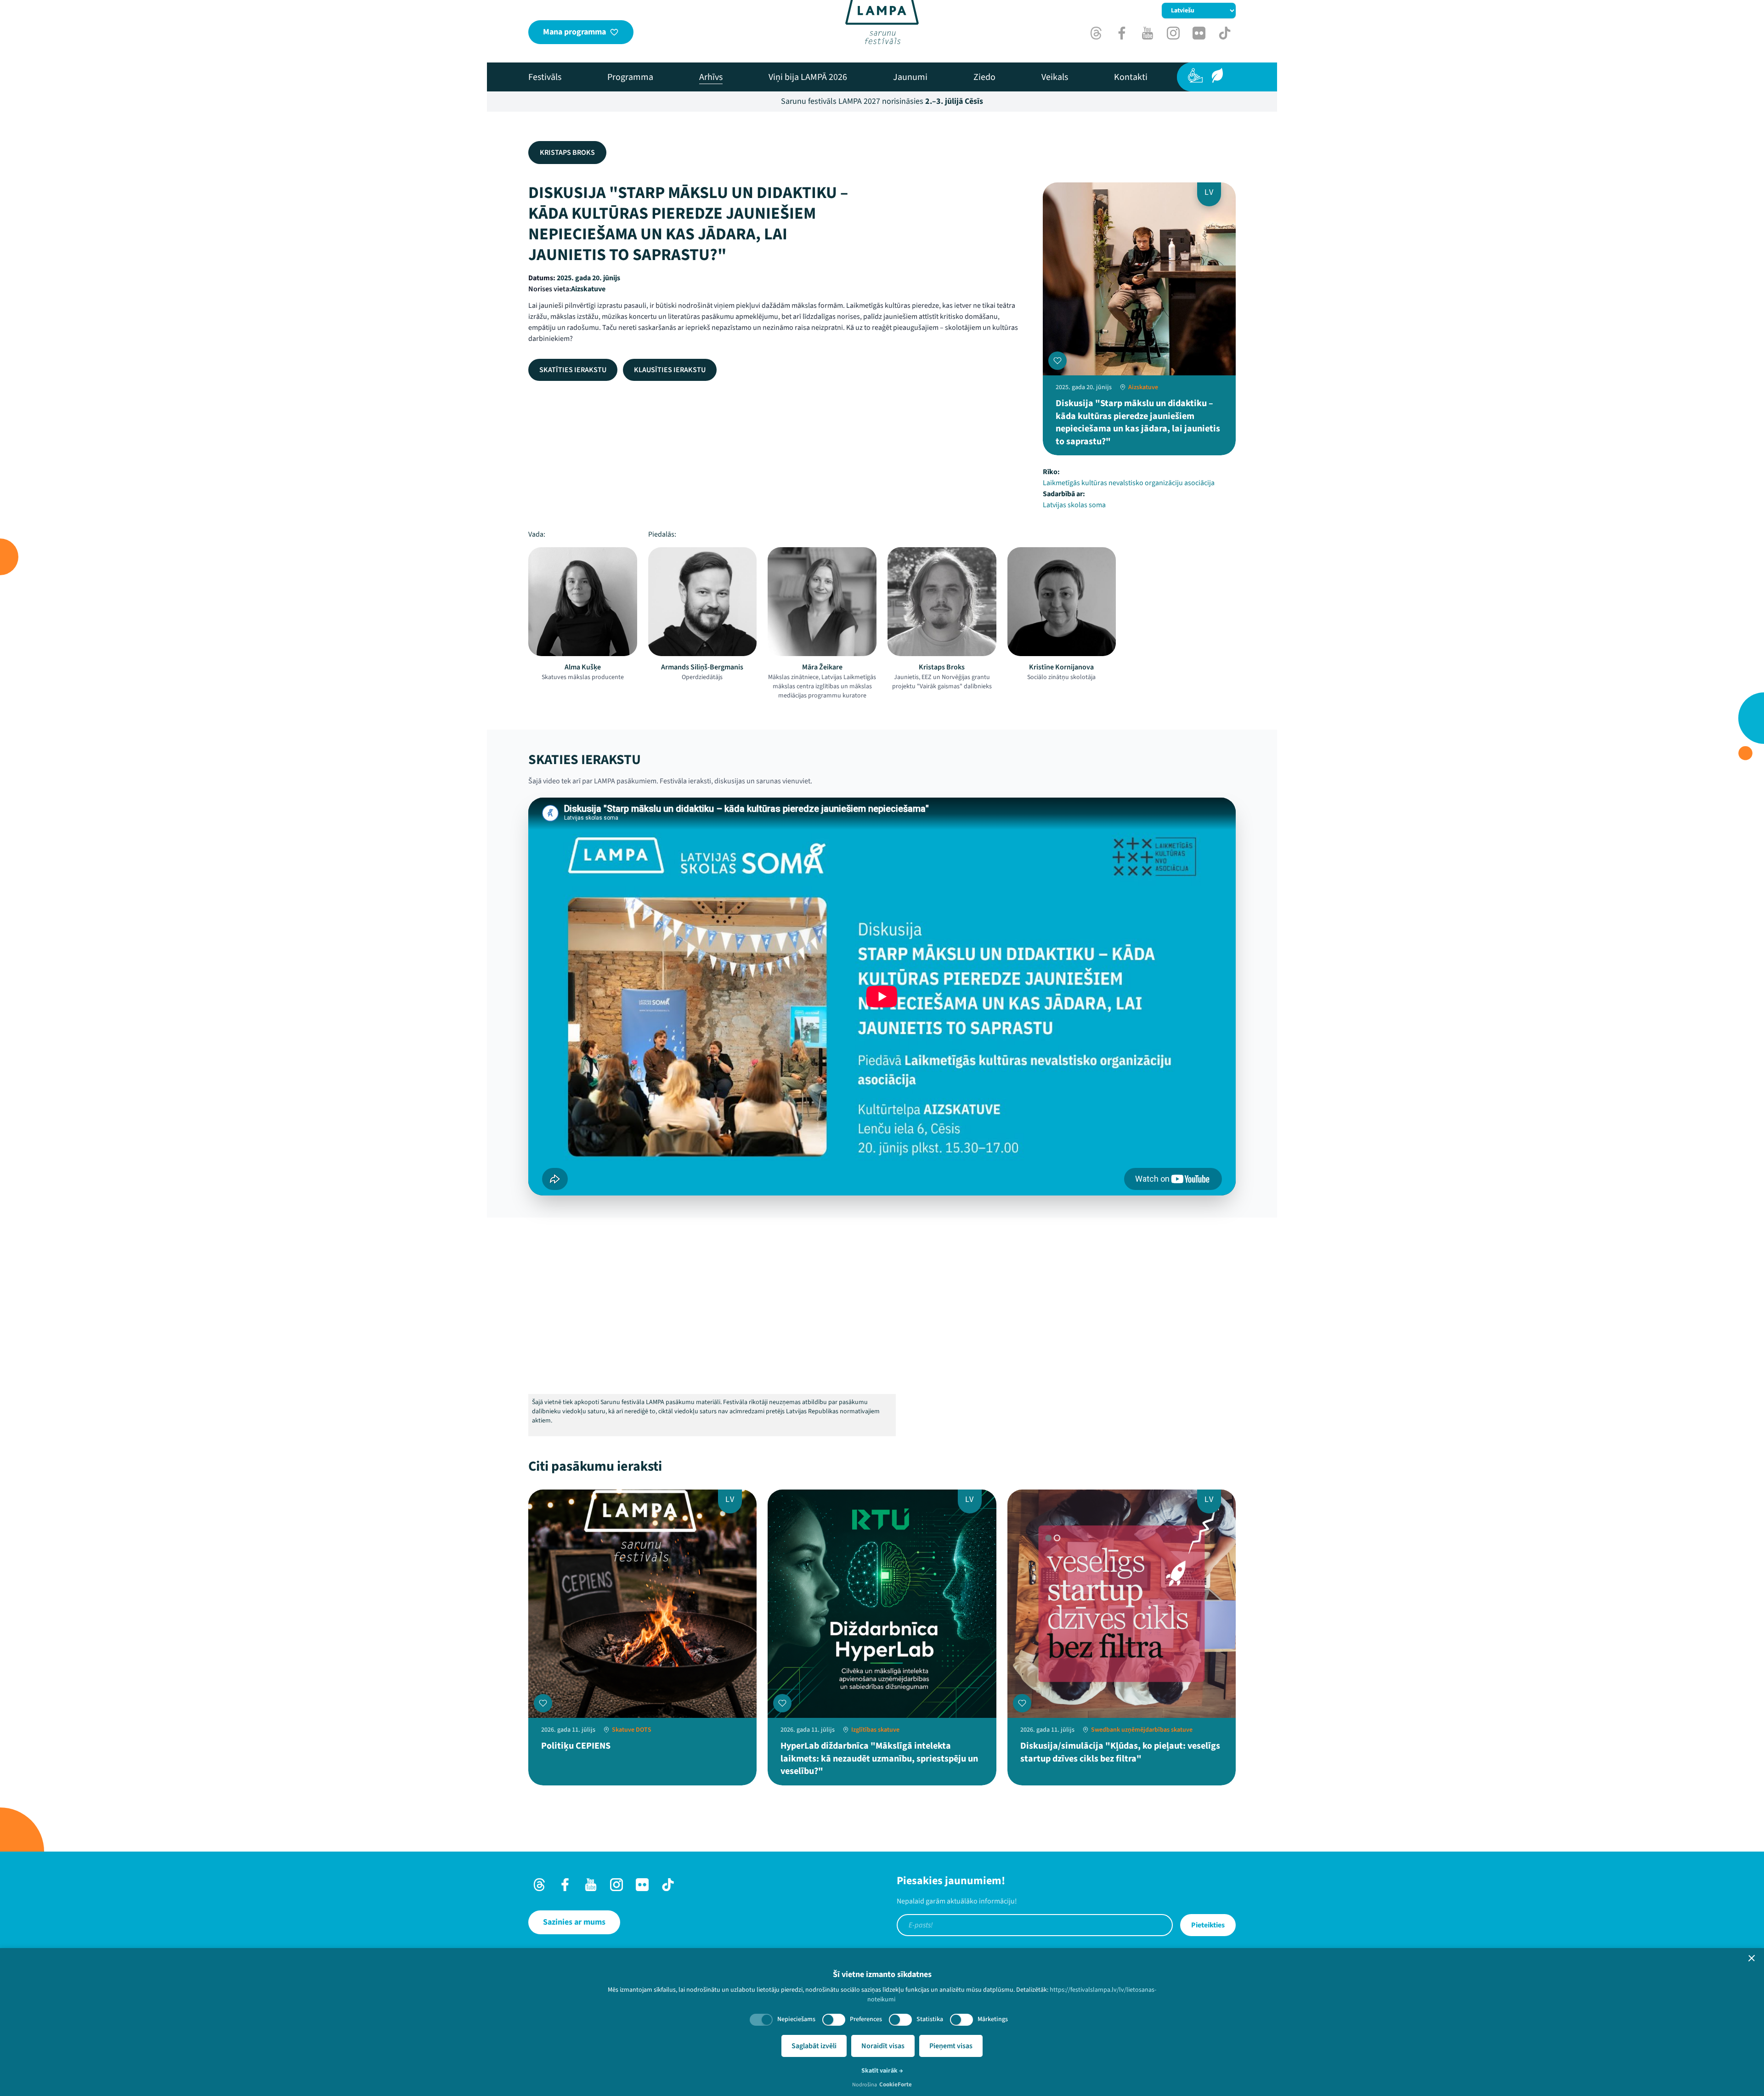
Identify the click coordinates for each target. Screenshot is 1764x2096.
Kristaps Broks (567, 153)
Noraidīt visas (883, 2046)
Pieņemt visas (951, 2046)
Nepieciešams (796, 2019)
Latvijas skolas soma (1074, 505)
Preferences (866, 2019)
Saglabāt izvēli (814, 2046)
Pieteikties (1208, 1925)
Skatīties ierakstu (573, 370)
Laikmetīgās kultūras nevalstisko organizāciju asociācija (1129, 483)
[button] (1752, 1958)
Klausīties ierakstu (670, 370)
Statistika (930, 2019)
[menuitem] (545, 77)
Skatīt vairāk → (882, 2071)
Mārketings (993, 2019)
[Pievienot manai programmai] (1057, 361)
